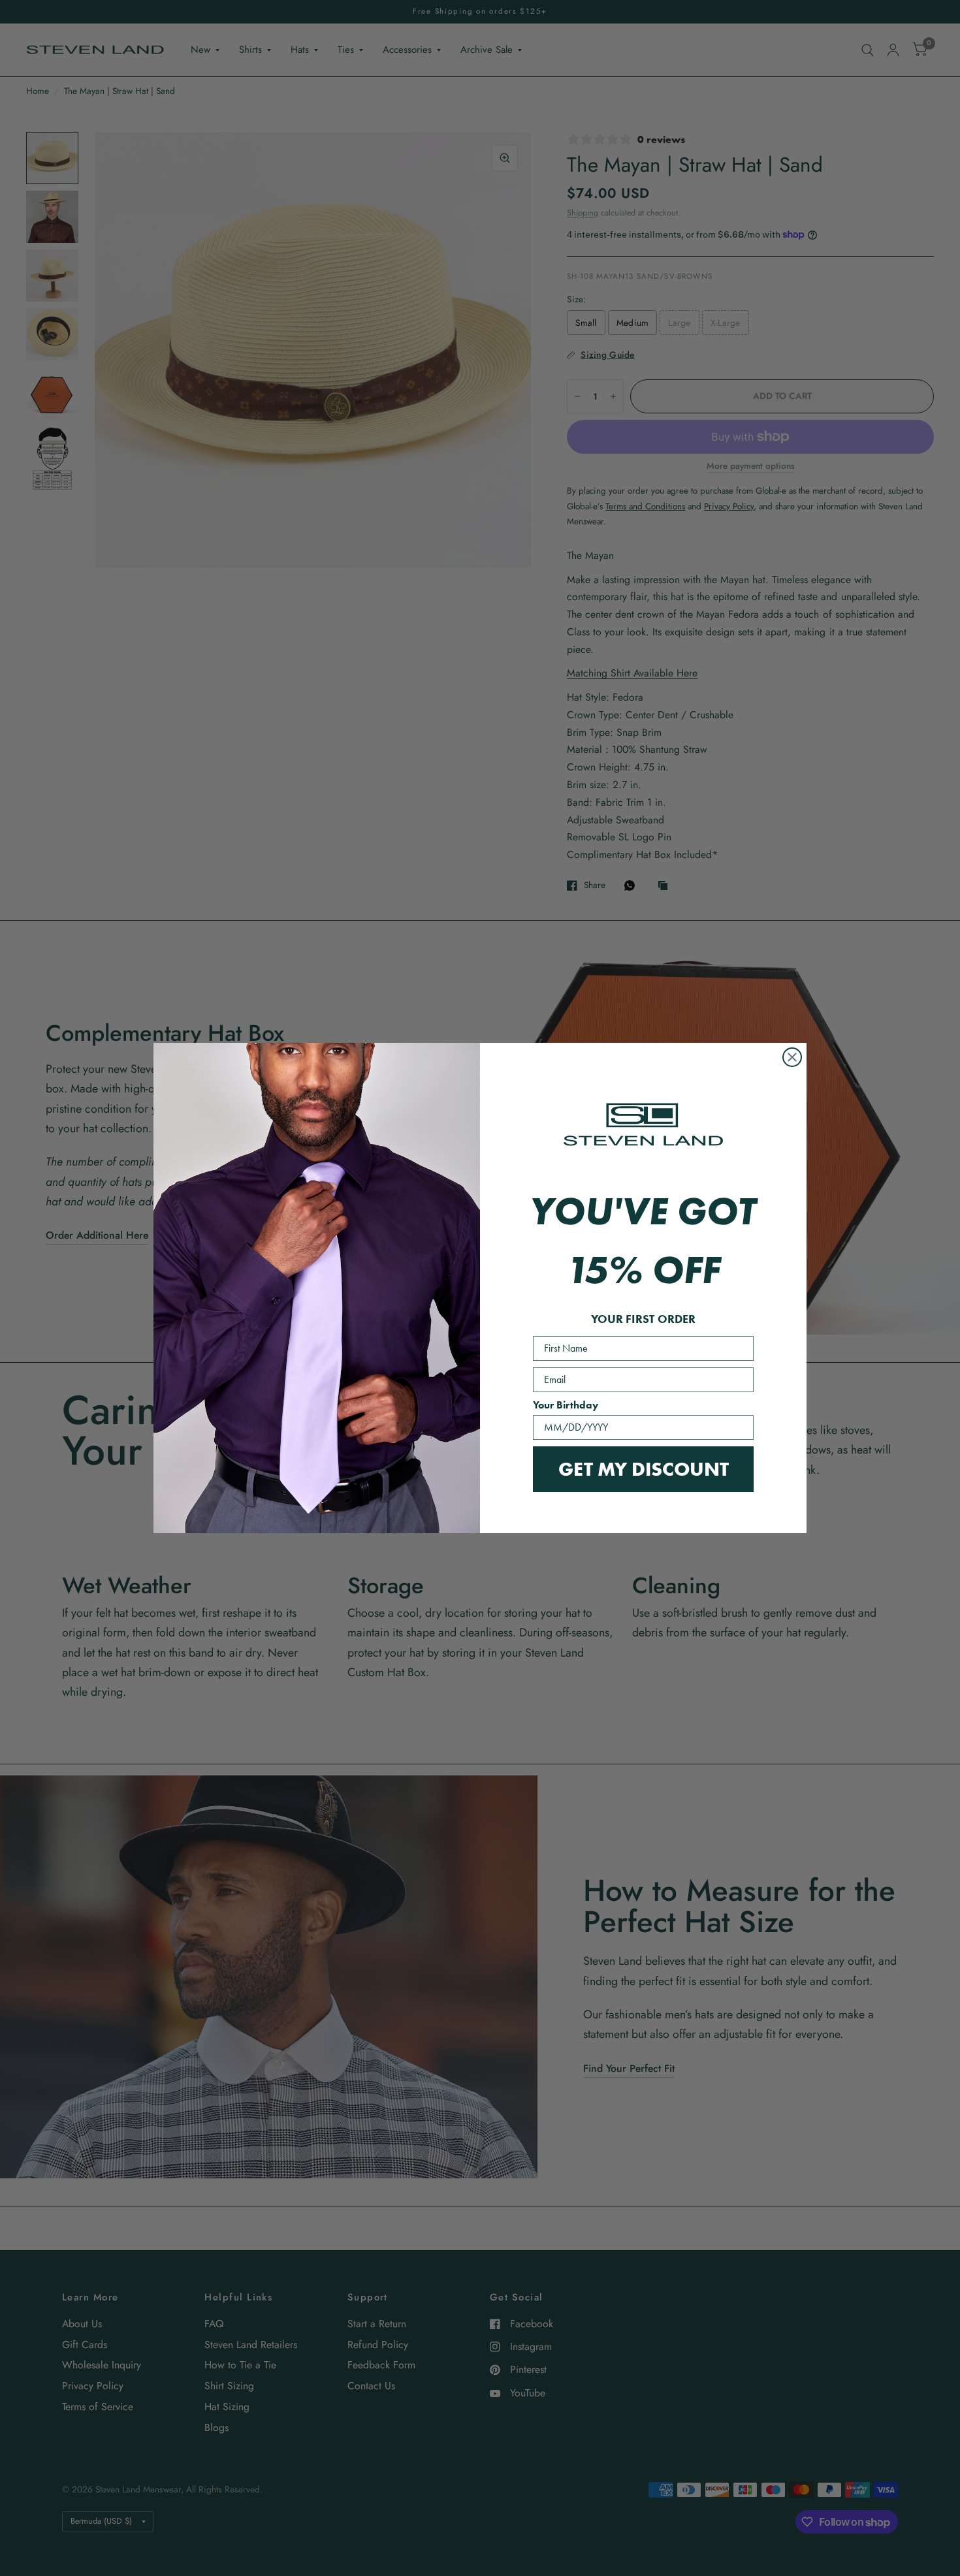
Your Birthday (566, 1405)
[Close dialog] (792, 1057)
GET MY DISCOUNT (644, 1469)
